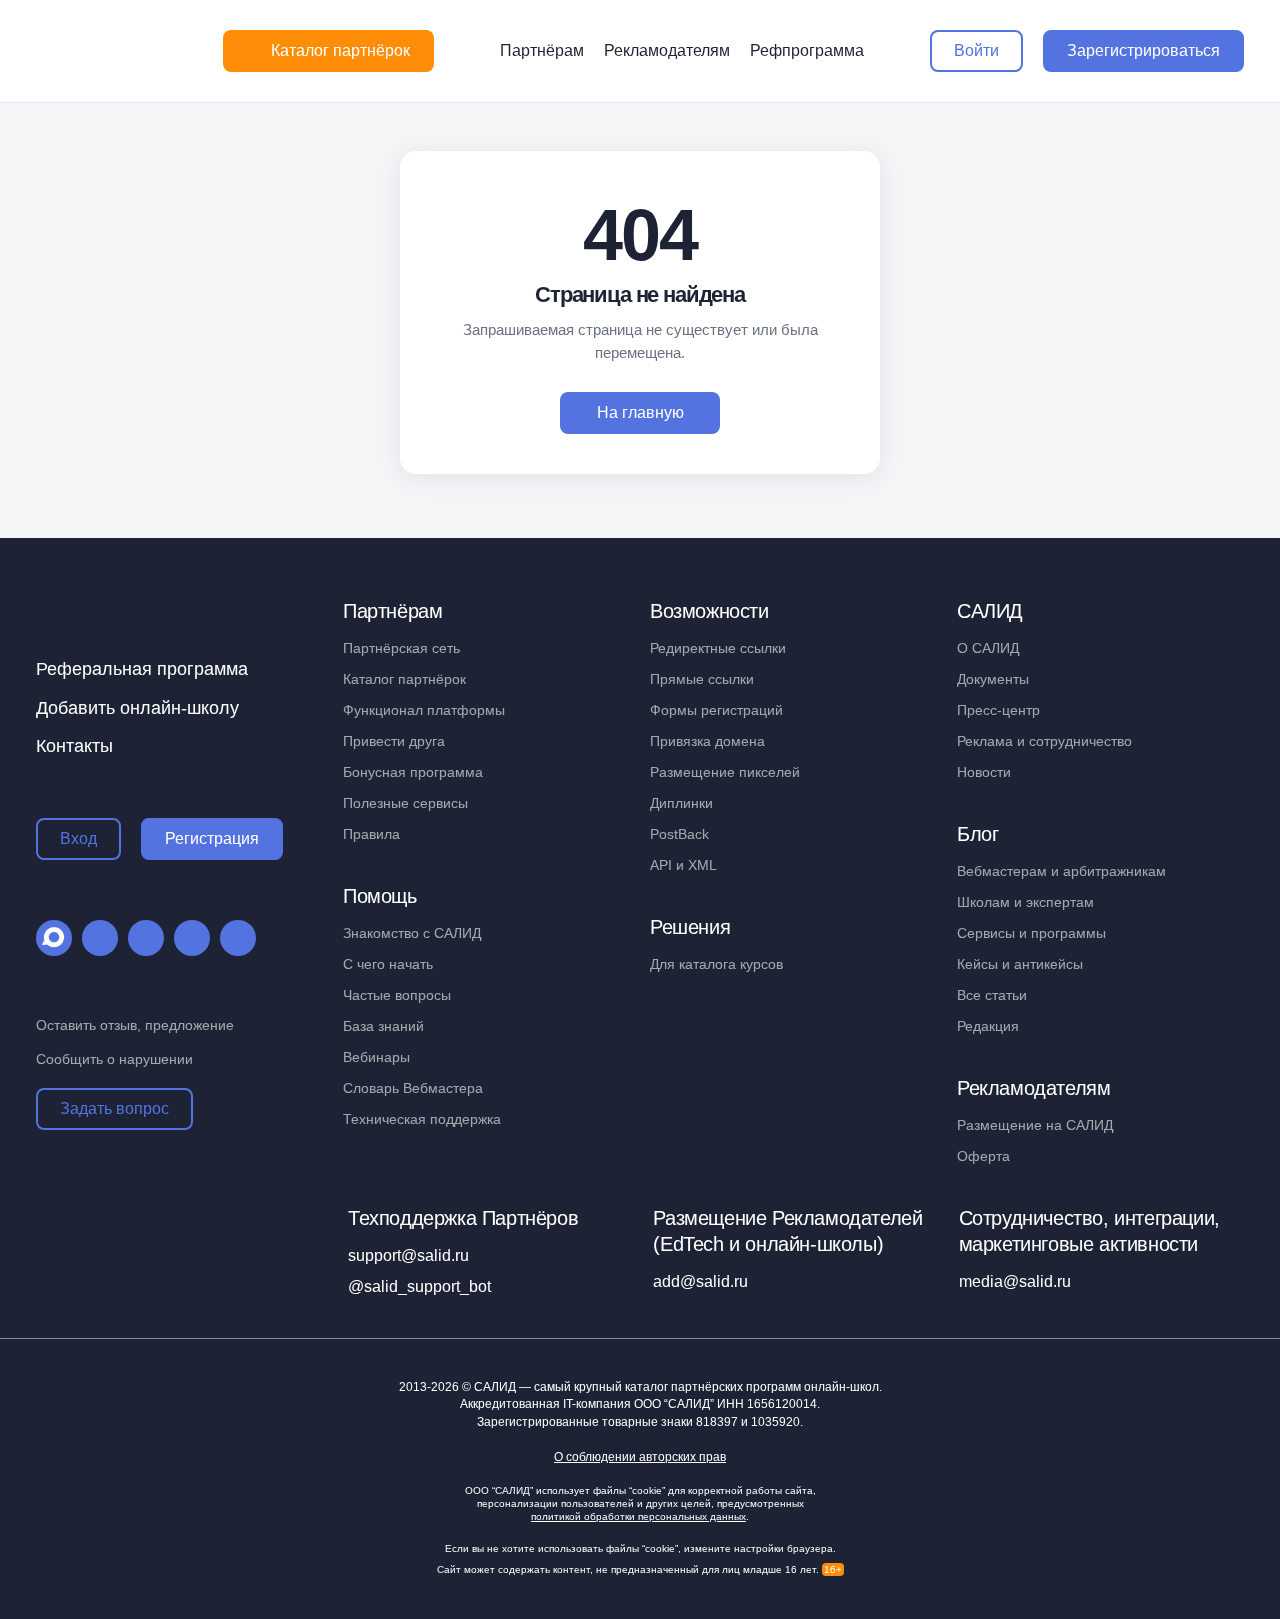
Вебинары (376, 1057)
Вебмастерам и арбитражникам (1061, 871)
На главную (640, 412)
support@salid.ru (408, 1255)
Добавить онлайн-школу (137, 708)
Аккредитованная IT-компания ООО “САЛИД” (638, 1404)
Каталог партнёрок (404, 679)
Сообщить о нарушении (114, 1059)
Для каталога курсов (716, 964)
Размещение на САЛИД (1035, 1125)
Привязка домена (707, 741)
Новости (984, 772)
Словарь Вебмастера (413, 1088)
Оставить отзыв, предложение (135, 1025)
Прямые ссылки (702, 679)
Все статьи (992, 995)
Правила (371, 834)
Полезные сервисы (405, 803)
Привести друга (394, 741)
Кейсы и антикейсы (1020, 964)
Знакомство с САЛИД (412, 933)
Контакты (74, 746)
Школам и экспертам (1025, 902)
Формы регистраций (716, 710)
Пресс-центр (998, 710)
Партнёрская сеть (401, 648)
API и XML (683, 865)
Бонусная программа (413, 772)
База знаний (383, 1026)
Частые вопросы (397, 995)
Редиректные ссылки (718, 648)
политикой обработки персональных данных (638, 1516)
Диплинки (681, 803)
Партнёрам (542, 50)
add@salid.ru (700, 1281)
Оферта (983, 1156)
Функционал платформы (424, 710)
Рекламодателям (667, 50)
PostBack (679, 834)
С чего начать (388, 964)
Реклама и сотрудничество (1044, 741)
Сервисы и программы (1031, 933)
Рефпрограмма (807, 50)
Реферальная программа (142, 669)
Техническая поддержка (422, 1119)
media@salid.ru (1015, 1281)
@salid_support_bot (419, 1286)
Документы (993, 679)
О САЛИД (988, 648)
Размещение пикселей (725, 772)
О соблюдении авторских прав (640, 1457)
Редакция (988, 1026)
